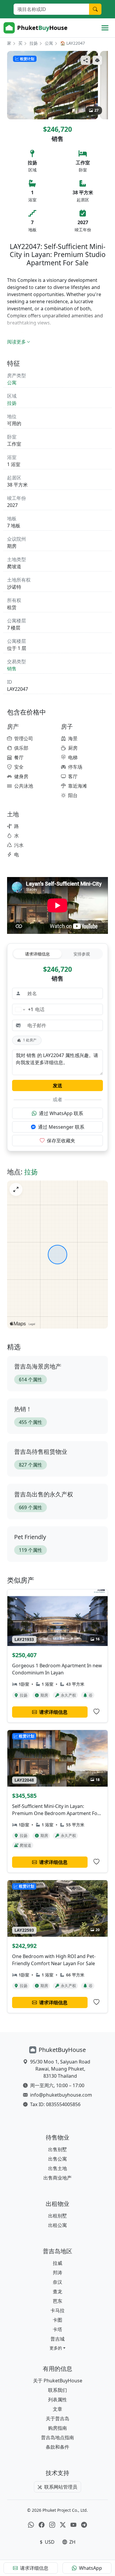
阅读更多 (17, 342)
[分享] (86, 60)
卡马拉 (57, 2310)
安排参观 (82, 954)
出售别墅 (57, 2149)
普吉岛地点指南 (57, 2437)
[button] (57, 2348)
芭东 (57, 2301)
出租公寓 (57, 2225)
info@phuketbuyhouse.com (61, 2095)
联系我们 (57, 2390)
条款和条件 (57, 2447)
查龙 (57, 2291)
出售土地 (57, 2168)
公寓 (49, 43)
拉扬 (34, 43)
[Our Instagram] (52, 2525)
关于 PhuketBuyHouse (58, 2381)
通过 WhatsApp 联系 (61, 1113)
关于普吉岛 (57, 2418)
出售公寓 (57, 2159)
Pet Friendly (30, 1537)
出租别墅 (57, 2216)
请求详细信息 (37, 954)
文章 (57, 2409)
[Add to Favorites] (96, 1712)
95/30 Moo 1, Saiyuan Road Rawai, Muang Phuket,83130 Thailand (60, 2069)
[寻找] (95, 9)
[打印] (97, 60)
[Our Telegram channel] (84, 2525)
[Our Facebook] (42, 2525)
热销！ (23, 1409)
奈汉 (57, 2282)
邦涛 (57, 2273)
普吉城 (57, 2339)
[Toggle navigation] (105, 28)
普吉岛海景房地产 (38, 1366)
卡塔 (57, 2329)
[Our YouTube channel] (73, 2525)
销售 (12, 669)
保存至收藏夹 (61, 1141)
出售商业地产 (57, 2178)
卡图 (57, 2320)
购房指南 (57, 2428)
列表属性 (57, 2400)
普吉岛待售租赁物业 (41, 1452)
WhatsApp (91, 2568)
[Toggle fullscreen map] (16, 1189)
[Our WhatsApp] (31, 2525)
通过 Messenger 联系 (61, 1127)
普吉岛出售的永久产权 (44, 1494)
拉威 (57, 2263)
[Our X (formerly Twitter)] (63, 2525)
